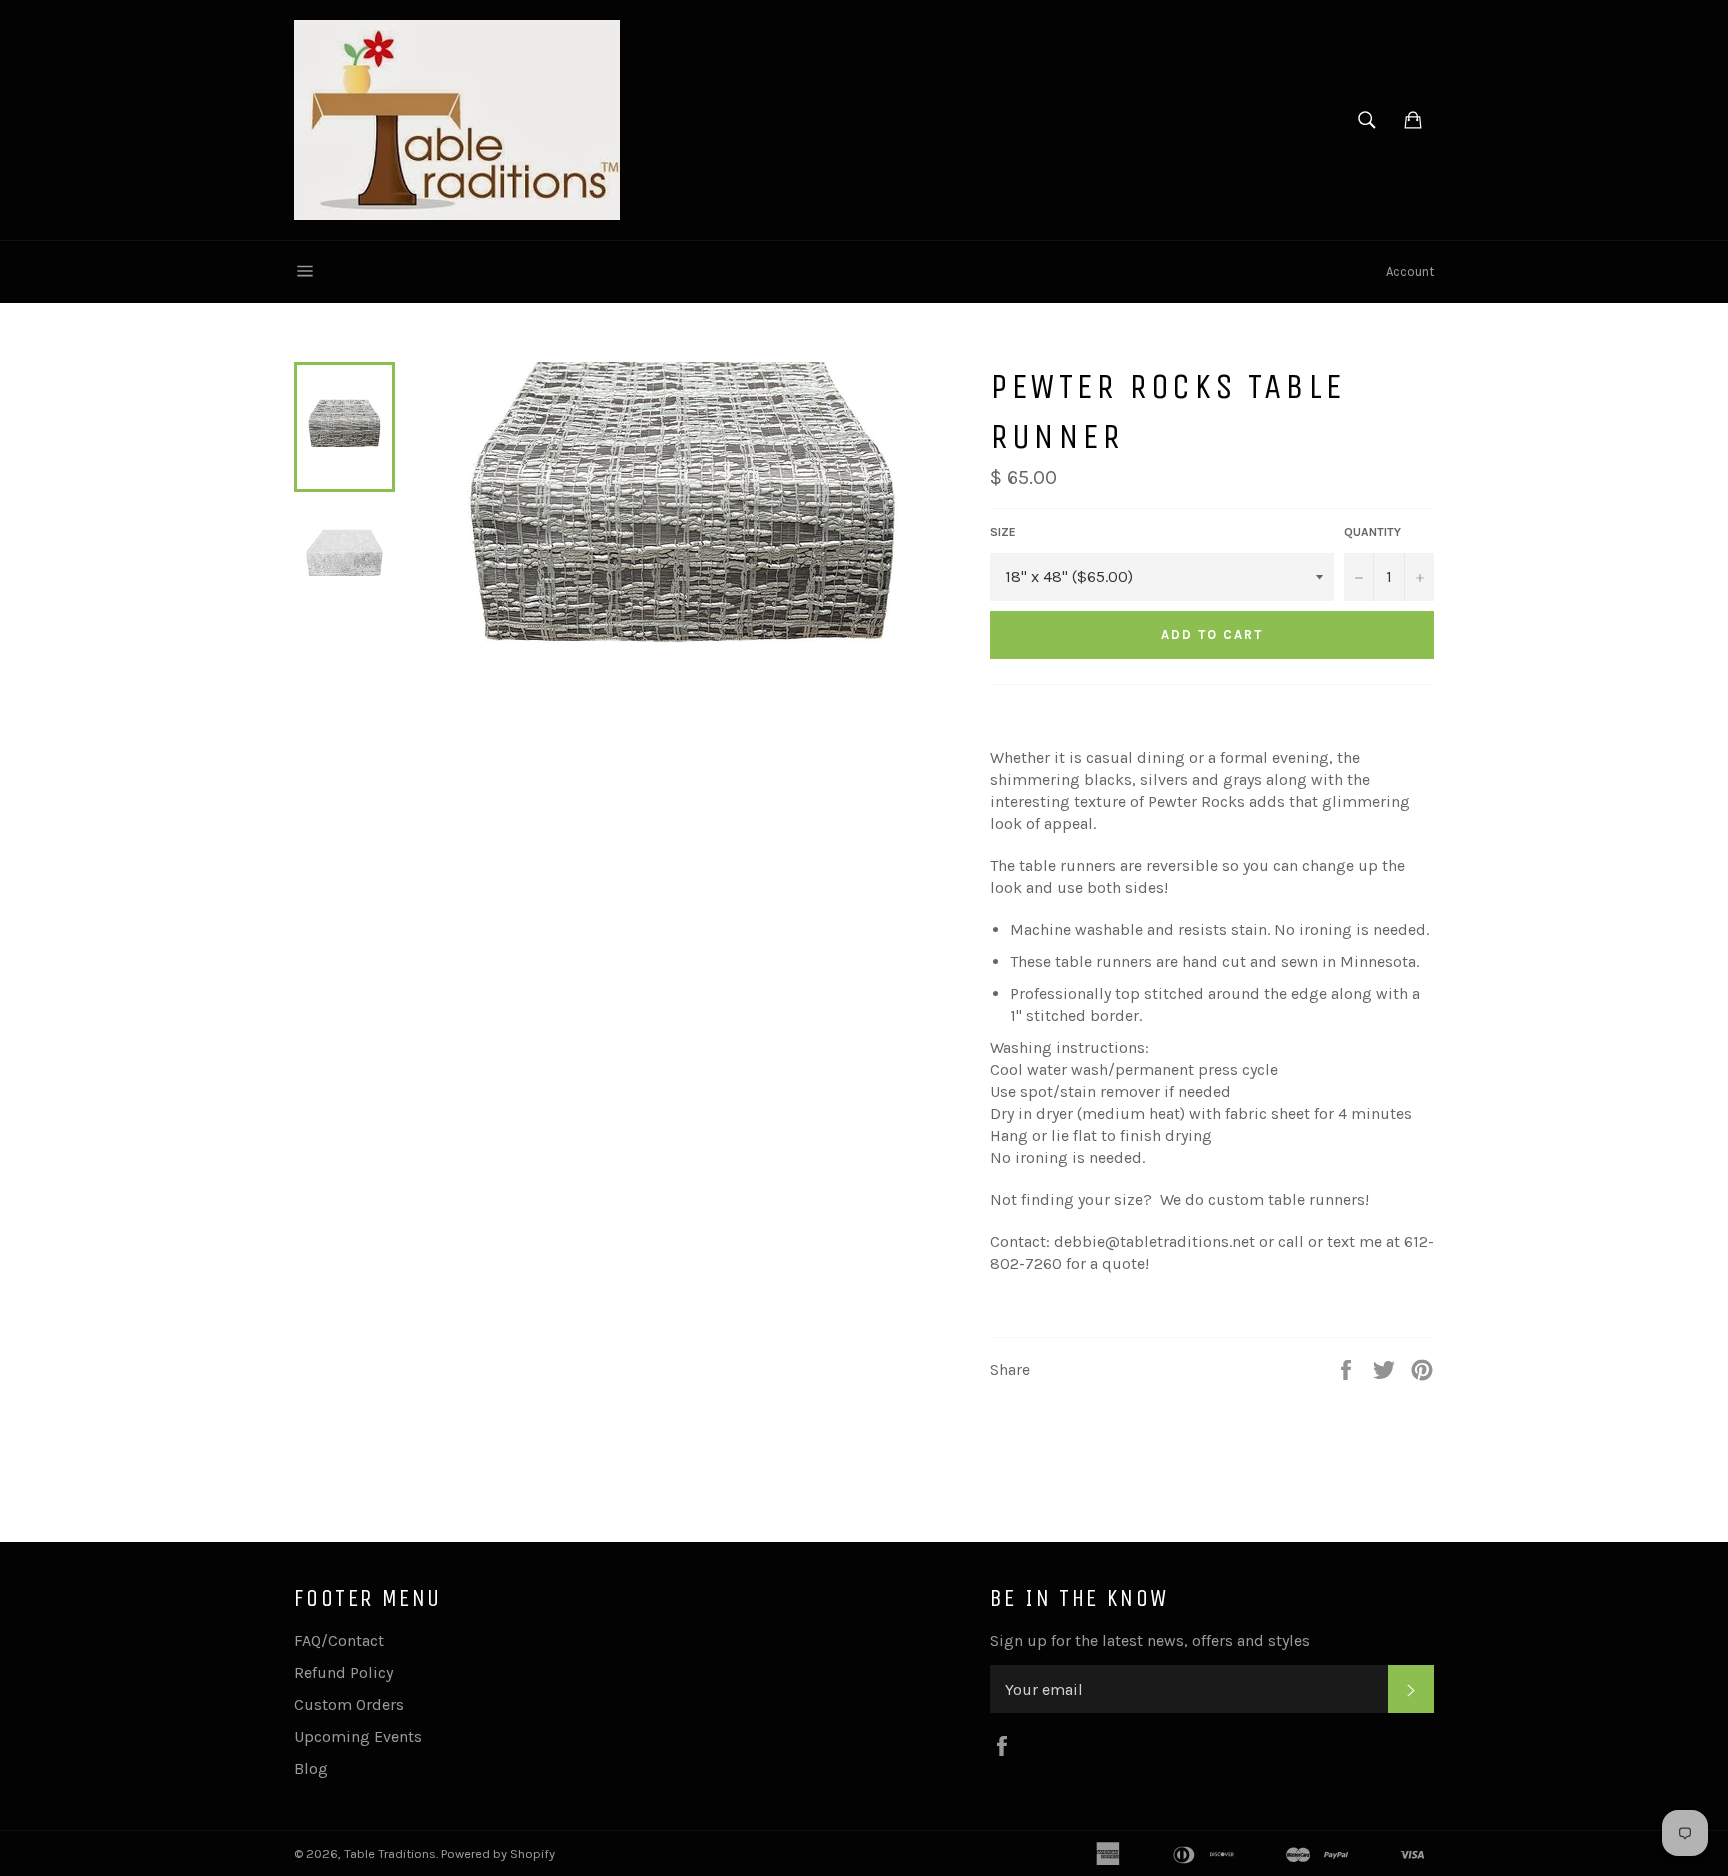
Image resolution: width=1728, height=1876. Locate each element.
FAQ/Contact (339, 1640)
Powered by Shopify (498, 1853)
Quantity (1372, 532)
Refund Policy (343, 1672)
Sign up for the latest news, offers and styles (1150, 1640)
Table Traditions (390, 1853)
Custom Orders (349, 1704)
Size (1003, 532)
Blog (311, 1768)
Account (1410, 271)
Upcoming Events (358, 1736)
